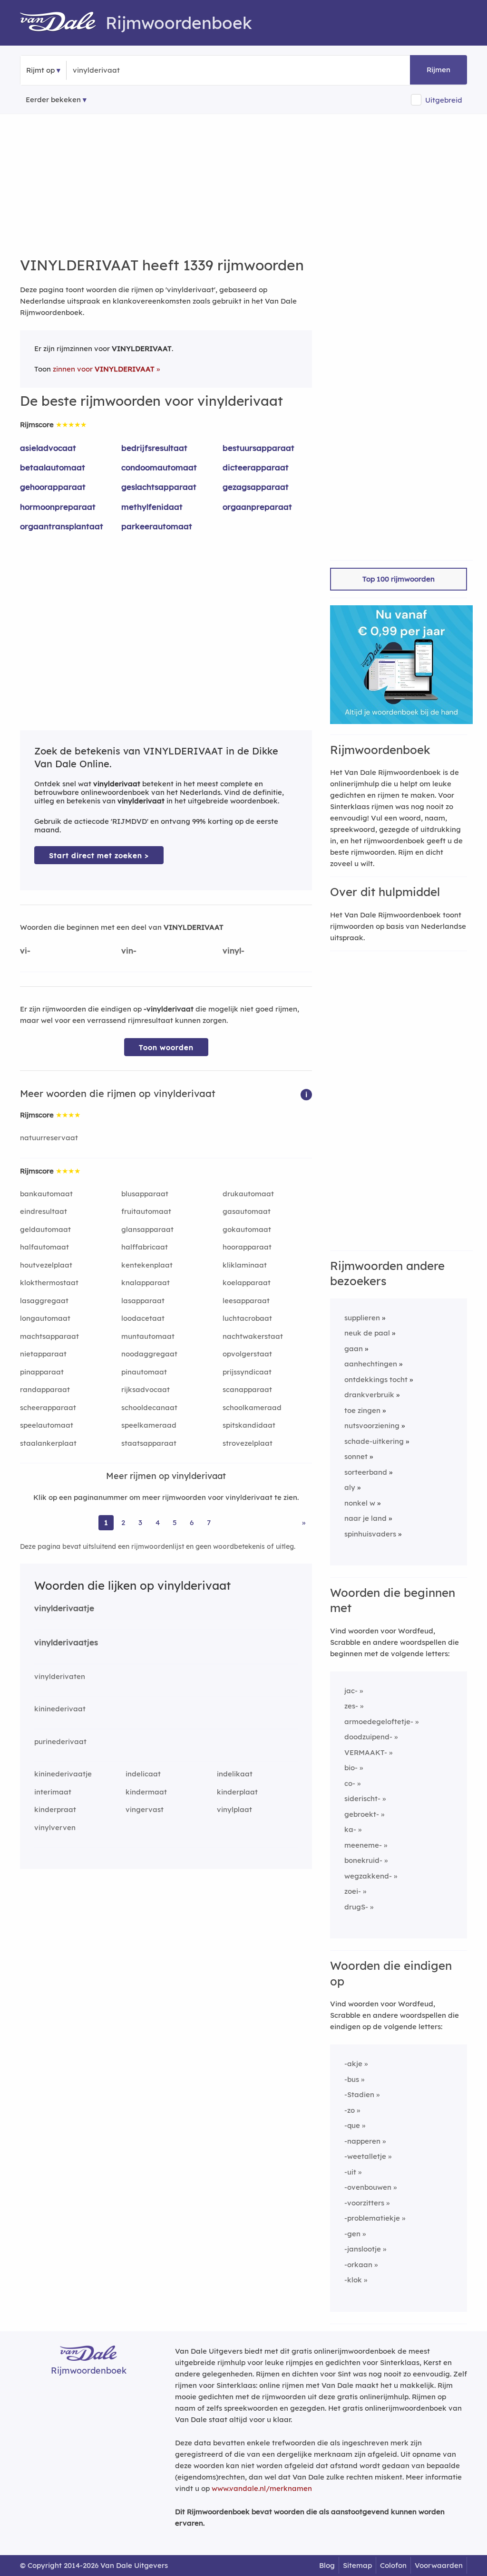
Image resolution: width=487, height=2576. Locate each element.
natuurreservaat (49, 1138)
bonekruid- (363, 1860)
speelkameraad (149, 1425)
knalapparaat (146, 1283)
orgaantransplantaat (62, 526)
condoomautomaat (159, 467)
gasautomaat (247, 1211)
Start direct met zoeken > (99, 855)
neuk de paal (367, 1333)
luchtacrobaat (247, 1318)
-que (352, 2125)
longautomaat (45, 1318)
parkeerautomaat (157, 526)
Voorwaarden (439, 2565)
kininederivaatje (63, 1774)
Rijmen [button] (438, 70)
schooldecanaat (149, 1407)
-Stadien (359, 2094)
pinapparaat (42, 1372)
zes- (351, 1706)
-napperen (362, 2141)
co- (350, 1783)
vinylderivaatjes (66, 1642)
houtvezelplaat (46, 1265)
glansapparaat (147, 1229)
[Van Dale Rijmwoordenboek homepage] (63, 23)
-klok (353, 2280)
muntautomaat (148, 1336)
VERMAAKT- (366, 1752)
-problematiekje (372, 2218)
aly (350, 1487)
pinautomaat (144, 1372)
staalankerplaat (48, 1443)
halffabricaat (145, 1247)
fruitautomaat (146, 1211)
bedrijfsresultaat (154, 448)
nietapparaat (43, 1354)
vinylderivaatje (64, 1608)
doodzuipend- (368, 1737)
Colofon (393, 2565)
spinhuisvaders (370, 1534)
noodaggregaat (149, 1354)
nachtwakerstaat (253, 1336)
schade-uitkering (374, 1441)
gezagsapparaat (256, 487)
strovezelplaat (248, 1443)
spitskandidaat (249, 1425)
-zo (350, 2110)
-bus (352, 2079)
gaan (354, 1349)
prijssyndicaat (247, 1372)
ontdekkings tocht (376, 1379)
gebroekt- (362, 1814)
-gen (352, 2234)
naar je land (365, 1518)
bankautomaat (46, 1194)
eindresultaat (44, 1211)
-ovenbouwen (368, 2187)
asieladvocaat (48, 448)
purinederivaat (60, 1741)
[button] (306, 1094)
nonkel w (360, 1503)
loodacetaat (143, 1318)
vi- (25, 950)
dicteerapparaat (256, 467)
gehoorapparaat (53, 487)
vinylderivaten (60, 1676)
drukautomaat (248, 1194)
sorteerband (366, 1472)
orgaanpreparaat (257, 507)
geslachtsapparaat (159, 487)
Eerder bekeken (53, 100)
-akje (353, 2064)
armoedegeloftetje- (379, 1722)
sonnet (356, 1456)
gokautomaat (247, 1229)
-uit (350, 2172)
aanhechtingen (371, 1364)
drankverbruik (369, 1395)
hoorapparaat (247, 1247)
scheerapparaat (48, 1407)
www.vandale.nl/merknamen (262, 2488)
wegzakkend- (368, 1876)
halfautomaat (44, 1247)
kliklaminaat (245, 1265)
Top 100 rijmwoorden (399, 579)
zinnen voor (104, 369)
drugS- (356, 1907)
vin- (129, 950)
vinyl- (234, 950)
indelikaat (235, 1774)
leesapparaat (246, 1301)
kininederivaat (60, 1709)
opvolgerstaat (247, 1354)
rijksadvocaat (146, 1389)
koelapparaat (247, 1283)
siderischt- (362, 1798)
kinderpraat (55, 1809)
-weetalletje (365, 2156)
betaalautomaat (53, 467)
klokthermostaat (49, 1283)
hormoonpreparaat (58, 507)
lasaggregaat (44, 1301)
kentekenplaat (147, 1265)
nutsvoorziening (372, 1426)
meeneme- (363, 1845)
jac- (351, 1691)
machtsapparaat (49, 1336)
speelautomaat (47, 1425)
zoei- (353, 1891)
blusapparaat (145, 1194)
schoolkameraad (252, 1407)
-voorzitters (364, 2203)
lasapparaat (143, 1301)
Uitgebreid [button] (444, 100)
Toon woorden (166, 1047)
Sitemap (357, 2565)
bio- (351, 1768)
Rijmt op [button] (40, 70)
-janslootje (363, 2249)
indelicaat (143, 1774)
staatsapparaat (149, 1443)
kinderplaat (237, 1792)
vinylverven (55, 1827)
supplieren (362, 1318)
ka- (350, 1829)
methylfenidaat (152, 507)
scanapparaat (247, 1389)
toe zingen (362, 1410)
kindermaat (146, 1792)
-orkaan (358, 2265)
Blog (327, 2565)
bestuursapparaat (258, 448)
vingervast (145, 1809)
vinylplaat (234, 1809)
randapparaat (45, 1389)
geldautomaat (45, 1229)
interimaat (53, 1792)
